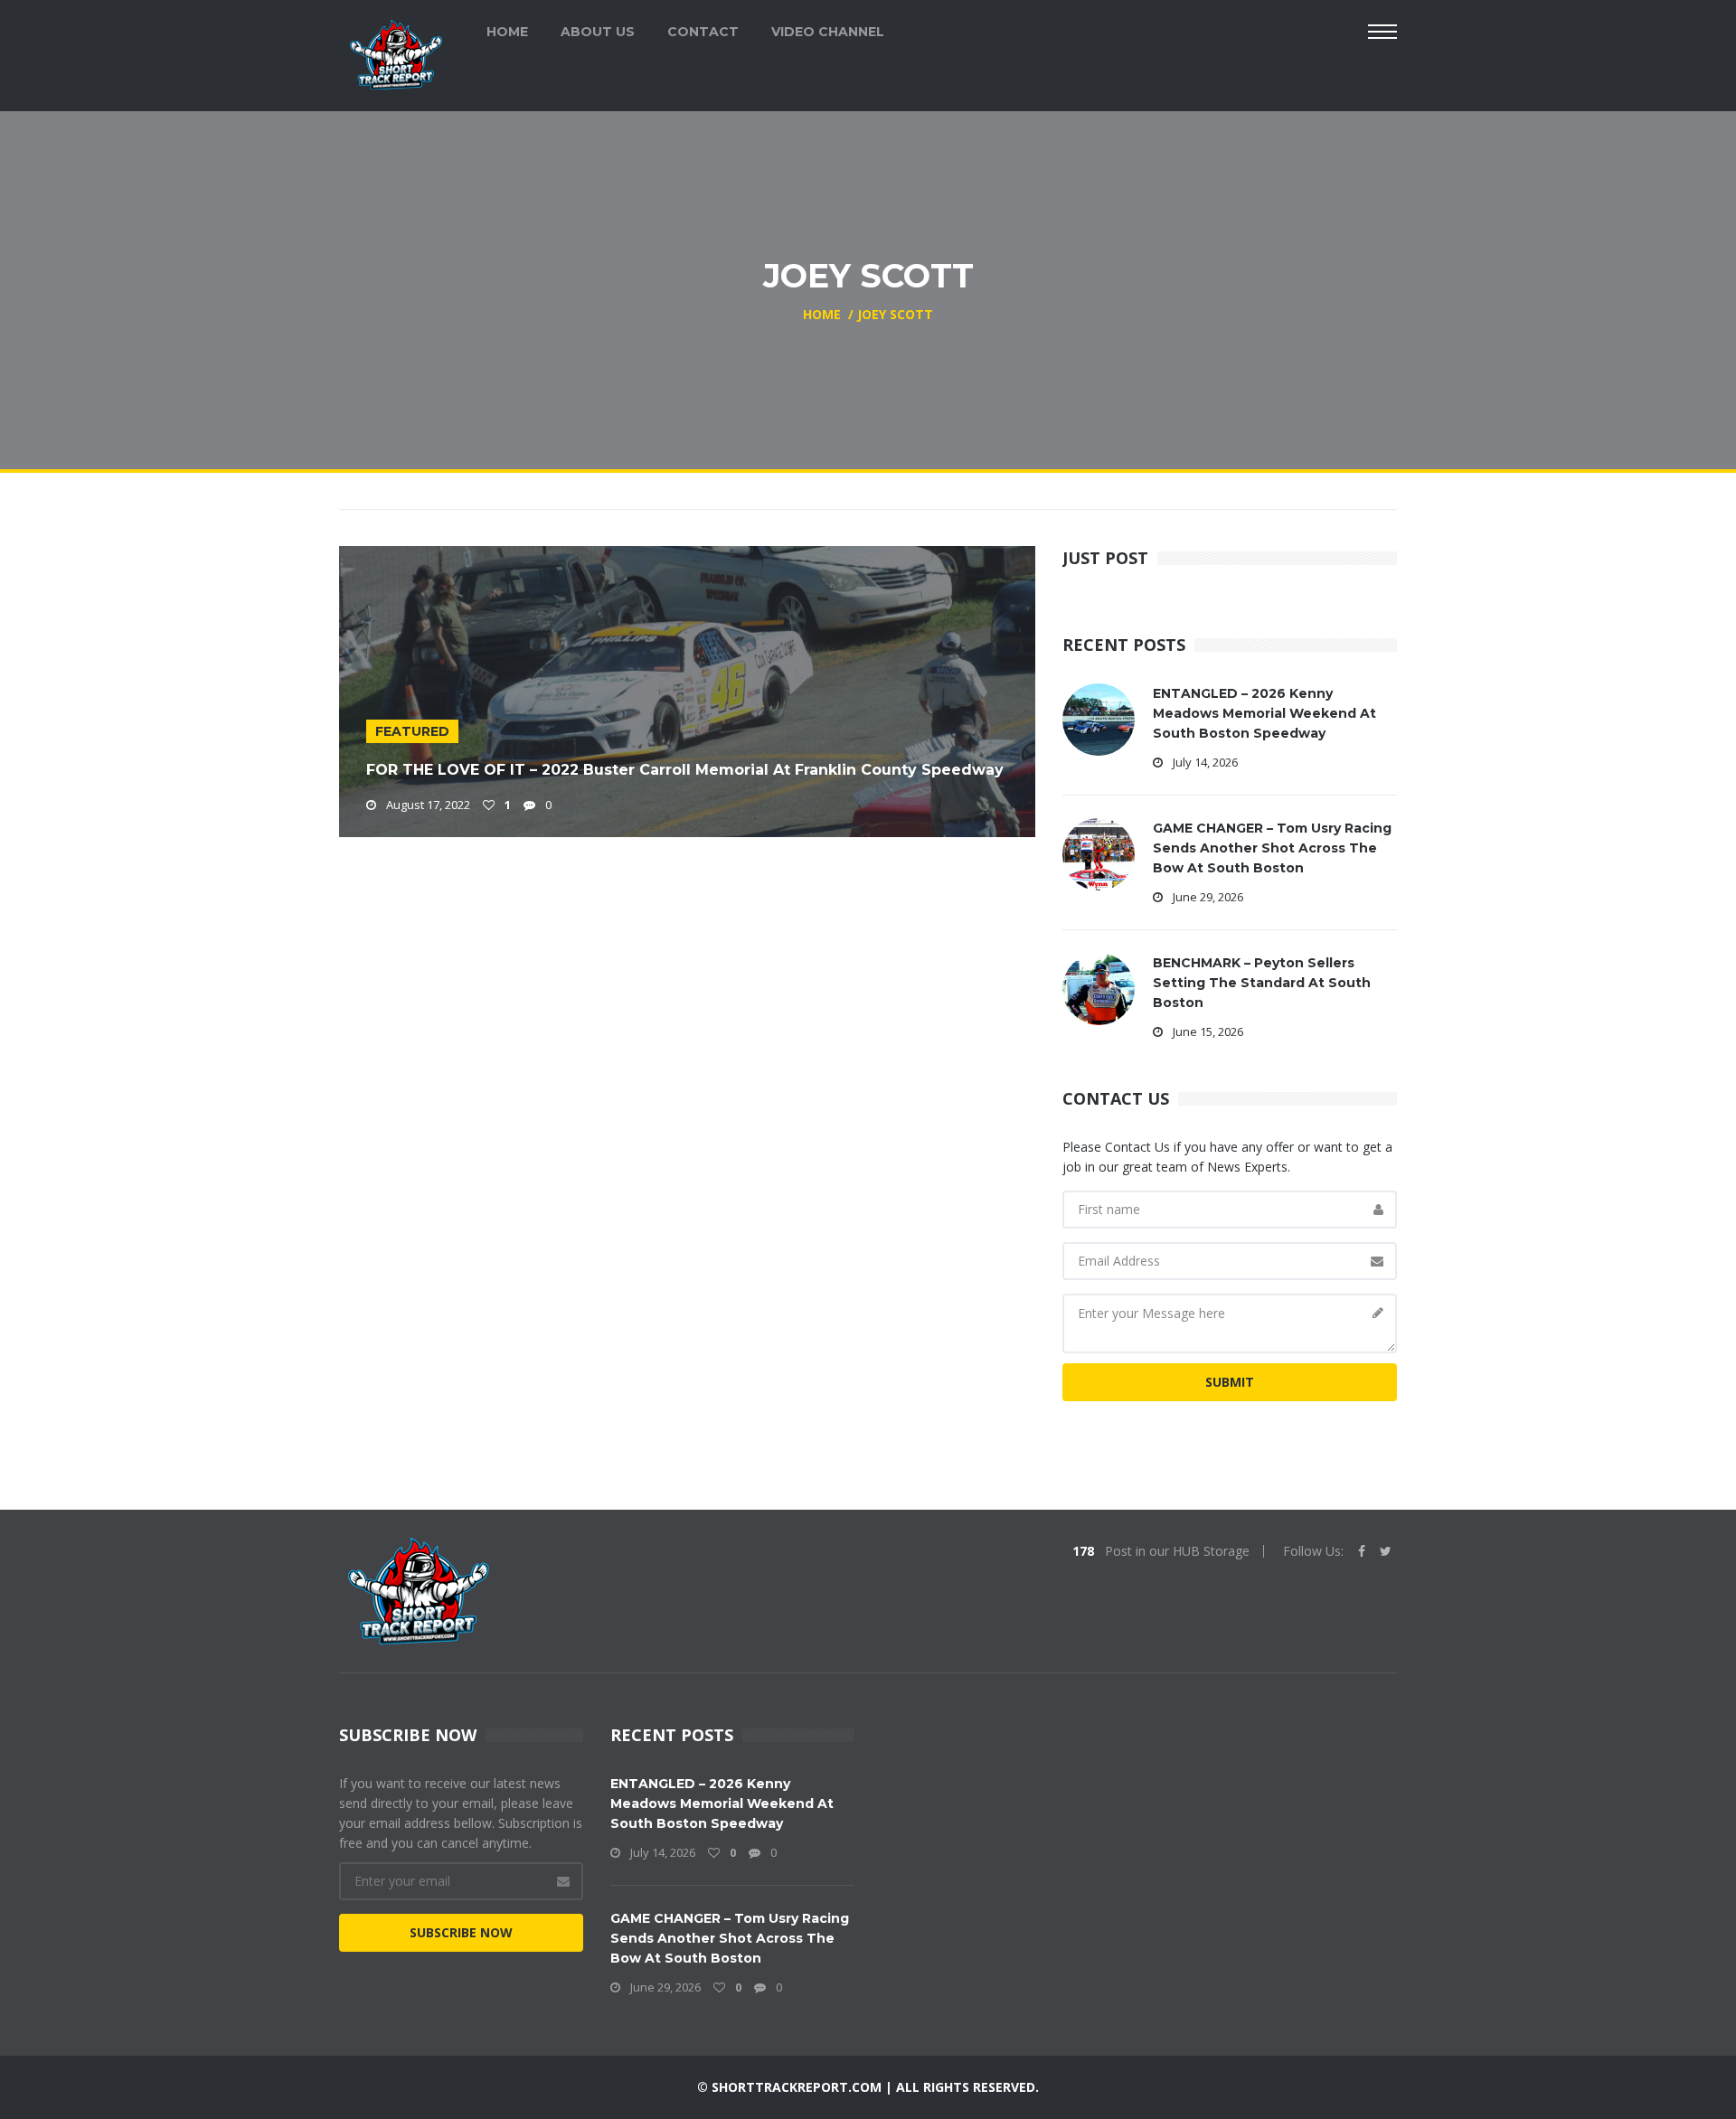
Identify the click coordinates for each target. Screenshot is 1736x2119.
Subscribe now (461, 1932)
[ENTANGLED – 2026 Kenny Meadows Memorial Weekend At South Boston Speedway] (1099, 718)
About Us (598, 32)
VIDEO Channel (828, 32)
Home (507, 32)
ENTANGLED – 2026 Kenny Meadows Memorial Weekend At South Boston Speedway (1264, 713)
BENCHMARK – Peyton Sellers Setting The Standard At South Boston (1262, 983)
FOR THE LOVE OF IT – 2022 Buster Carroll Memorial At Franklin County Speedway (685, 770)
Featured (412, 731)
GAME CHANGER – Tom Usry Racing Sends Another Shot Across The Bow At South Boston (1272, 848)
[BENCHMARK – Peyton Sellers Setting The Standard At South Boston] (1099, 988)
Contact (703, 32)
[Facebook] (1362, 1551)
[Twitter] (1386, 1551)
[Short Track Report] (396, 53)
